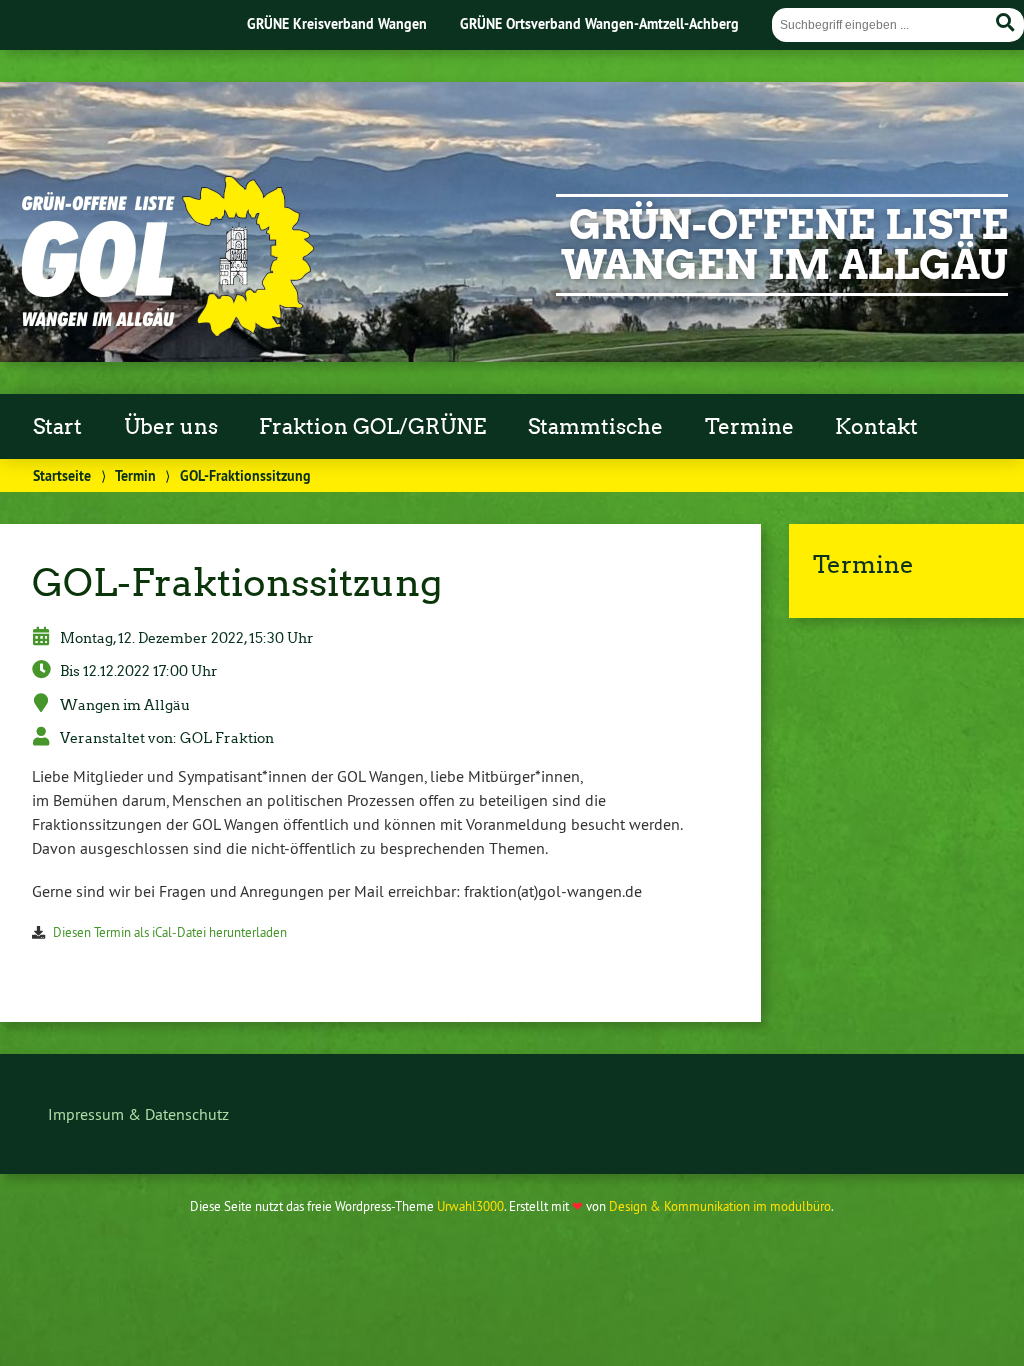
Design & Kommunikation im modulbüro (720, 1206)
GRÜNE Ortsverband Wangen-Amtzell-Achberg (599, 23)
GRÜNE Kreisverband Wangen (337, 23)
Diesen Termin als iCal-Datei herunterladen (170, 932)
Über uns (171, 427)
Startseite (62, 475)
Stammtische (595, 427)
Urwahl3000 (470, 1206)
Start (57, 427)
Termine (749, 427)
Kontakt (876, 427)
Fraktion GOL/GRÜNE (372, 427)
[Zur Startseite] (166, 332)
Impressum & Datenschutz (138, 1114)
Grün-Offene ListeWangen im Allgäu (784, 245)
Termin (135, 475)
